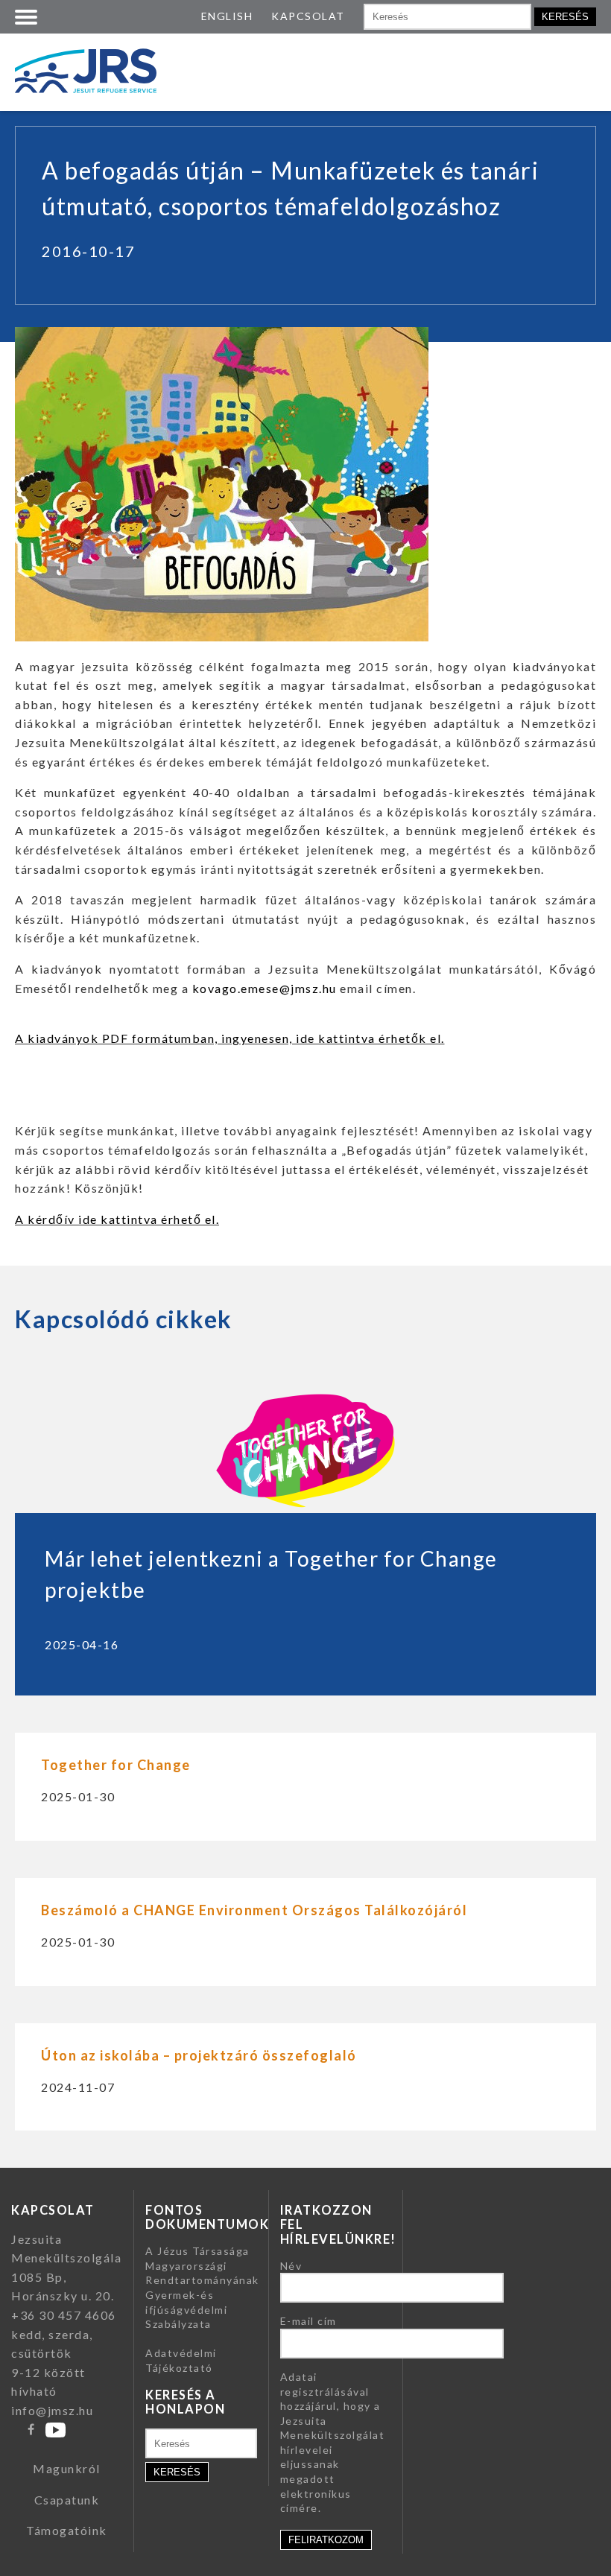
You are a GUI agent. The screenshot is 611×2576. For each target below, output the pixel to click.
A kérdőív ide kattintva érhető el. (117, 1219)
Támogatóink (67, 2530)
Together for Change (116, 1765)
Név (291, 2266)
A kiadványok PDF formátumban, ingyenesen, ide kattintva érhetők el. (230, 1038)
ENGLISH (227, 16)
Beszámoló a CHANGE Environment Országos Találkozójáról (254, 1910)
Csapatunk (67, 2500)
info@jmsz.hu (52, 2410)
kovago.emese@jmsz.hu (265, 988)
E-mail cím (308, 2321)
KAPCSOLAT (308, 16)
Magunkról (67, 2468)
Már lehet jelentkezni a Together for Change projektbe (271, 1574)
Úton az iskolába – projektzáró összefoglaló (199, 2055)
